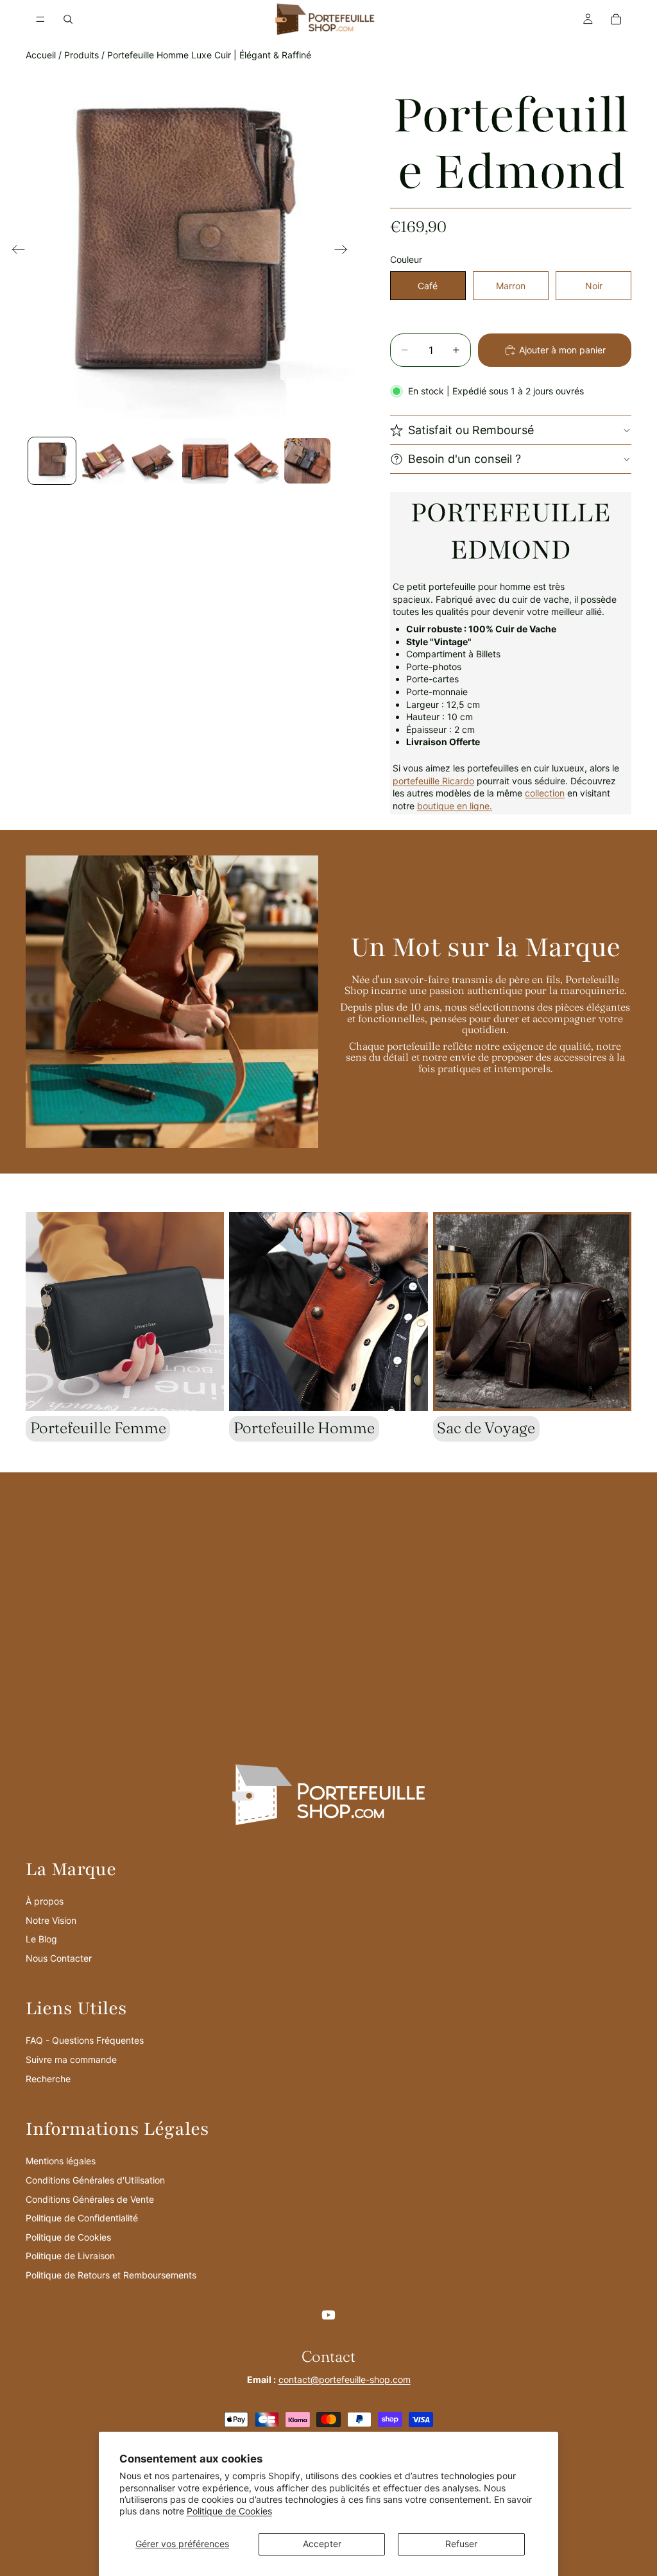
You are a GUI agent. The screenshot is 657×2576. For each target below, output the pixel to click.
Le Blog (41, 1939)
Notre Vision (51, 1920)
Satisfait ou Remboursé (471, 430)
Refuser (461, 2544)
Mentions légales (61, 2161)
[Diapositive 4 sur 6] (205, 461)
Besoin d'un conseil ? (465, 459)
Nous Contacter (59, 1958)
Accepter (322, 2544)
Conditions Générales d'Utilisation (95, 2180)
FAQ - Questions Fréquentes (85, 2040)
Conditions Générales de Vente (90, 2199)
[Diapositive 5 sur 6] (257, 461)
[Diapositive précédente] (14, 251)
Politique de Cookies (229, 2511)
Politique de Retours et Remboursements (111, 2275)
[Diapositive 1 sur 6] (52, 461)
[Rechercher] (68, 19)
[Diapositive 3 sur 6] (154, 461)
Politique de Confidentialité (82, 2218)
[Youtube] (328, 2315)
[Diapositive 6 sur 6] (307, 461)
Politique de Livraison (70, 2256)
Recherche (48, 2079)
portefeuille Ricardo (433, 781)
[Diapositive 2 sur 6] (103, 461)
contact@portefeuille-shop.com (345, 2379)
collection (545, 793)
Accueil (41, 55)
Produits (81, 55)
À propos (45, 1901)
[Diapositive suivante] (345, 251)
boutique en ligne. (455, 806)
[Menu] (40, 19)
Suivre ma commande (71, 2059)
